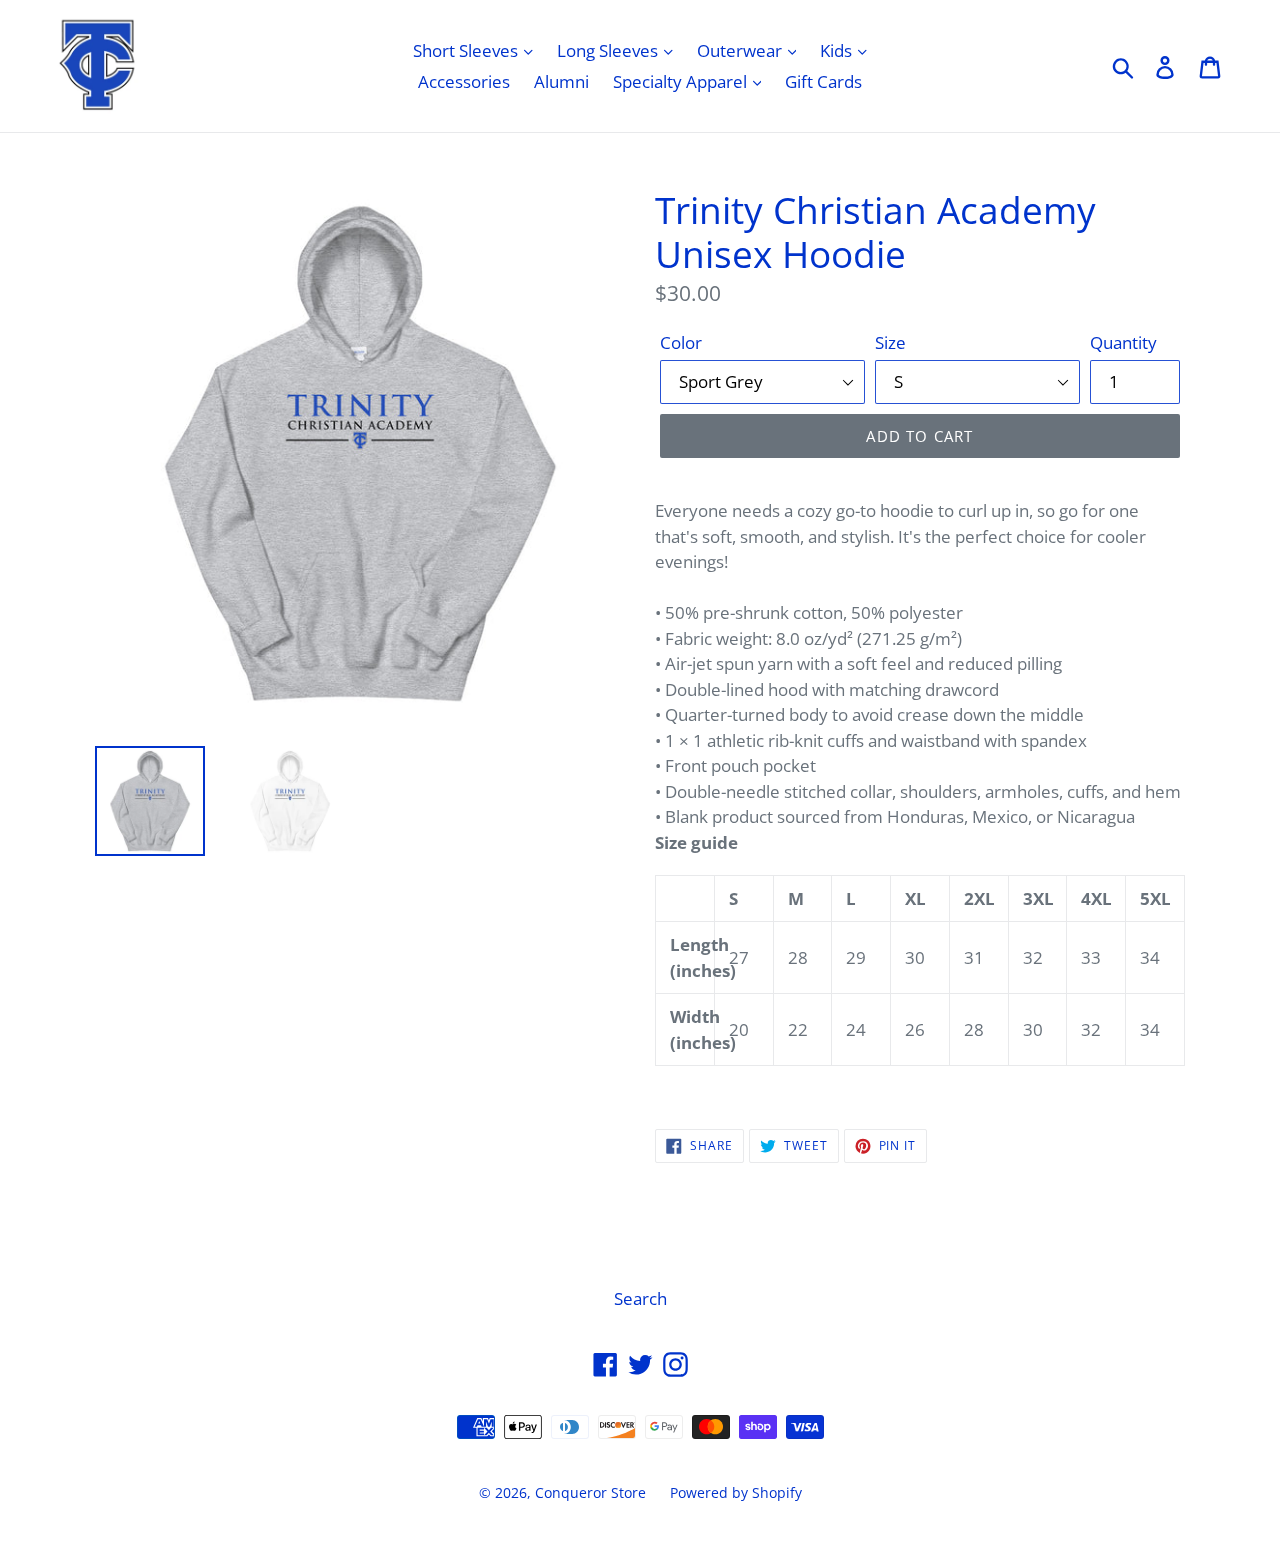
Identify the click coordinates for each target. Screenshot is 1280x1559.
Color (681, 342)
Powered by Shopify (736, 1492)
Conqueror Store (590, 1492)
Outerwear (741, 50)
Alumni (561, 81)
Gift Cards (823, 81)
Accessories (464, 81)
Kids (838, 50)
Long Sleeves (609, 50)
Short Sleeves (467, 50)
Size (890, 342)
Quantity (1123, 342)
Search (640, 1298)
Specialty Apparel (682, 81)
